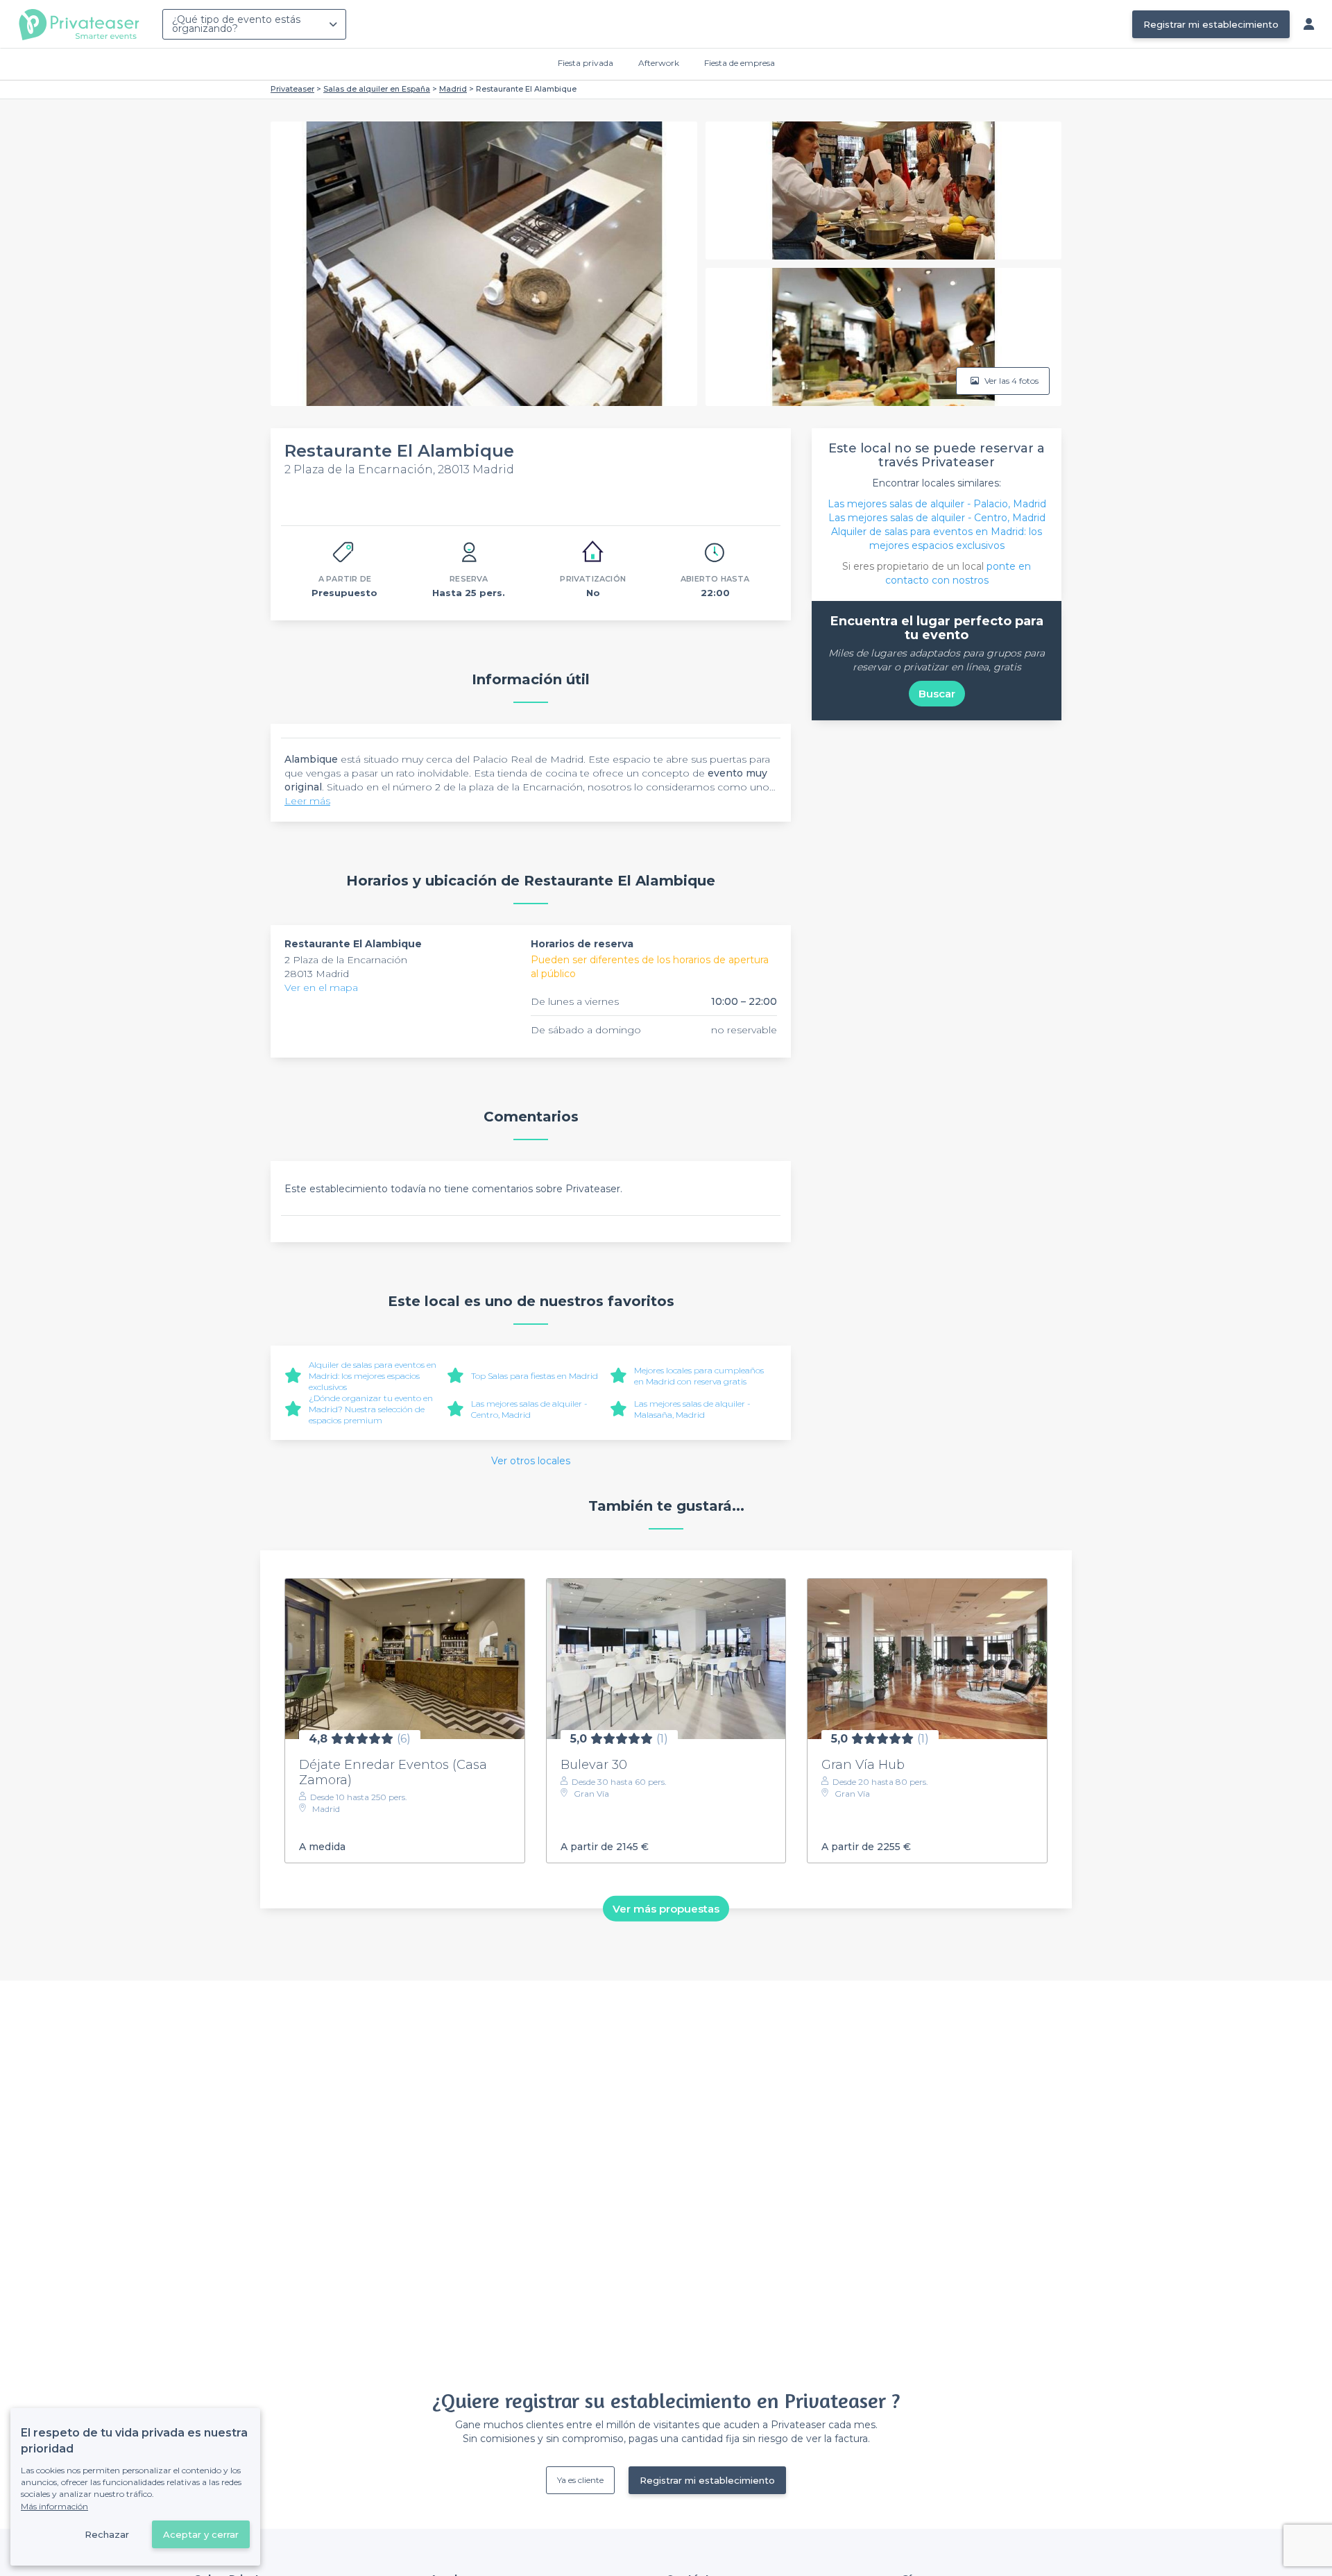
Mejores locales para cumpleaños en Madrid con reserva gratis (699, 1376)
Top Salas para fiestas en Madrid (535, 1376)
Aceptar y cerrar (201, 2534)
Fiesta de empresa (740, 63)
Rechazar (107, 2534)
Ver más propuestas (666, 1908)
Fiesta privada (586, 63)
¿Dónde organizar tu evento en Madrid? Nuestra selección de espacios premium (371, 1409)
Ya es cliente (580, 2480)
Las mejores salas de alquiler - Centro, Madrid (529, 1409)
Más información (54, 2506)
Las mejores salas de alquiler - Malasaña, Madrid (692, 1409)
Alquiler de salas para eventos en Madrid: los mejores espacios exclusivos (373, 1376)
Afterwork (659, 63)
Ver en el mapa (321, 988)
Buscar (937, 694)
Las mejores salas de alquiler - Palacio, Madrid (937, 504)
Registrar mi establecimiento (1211, 24)
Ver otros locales (531, 1461)
